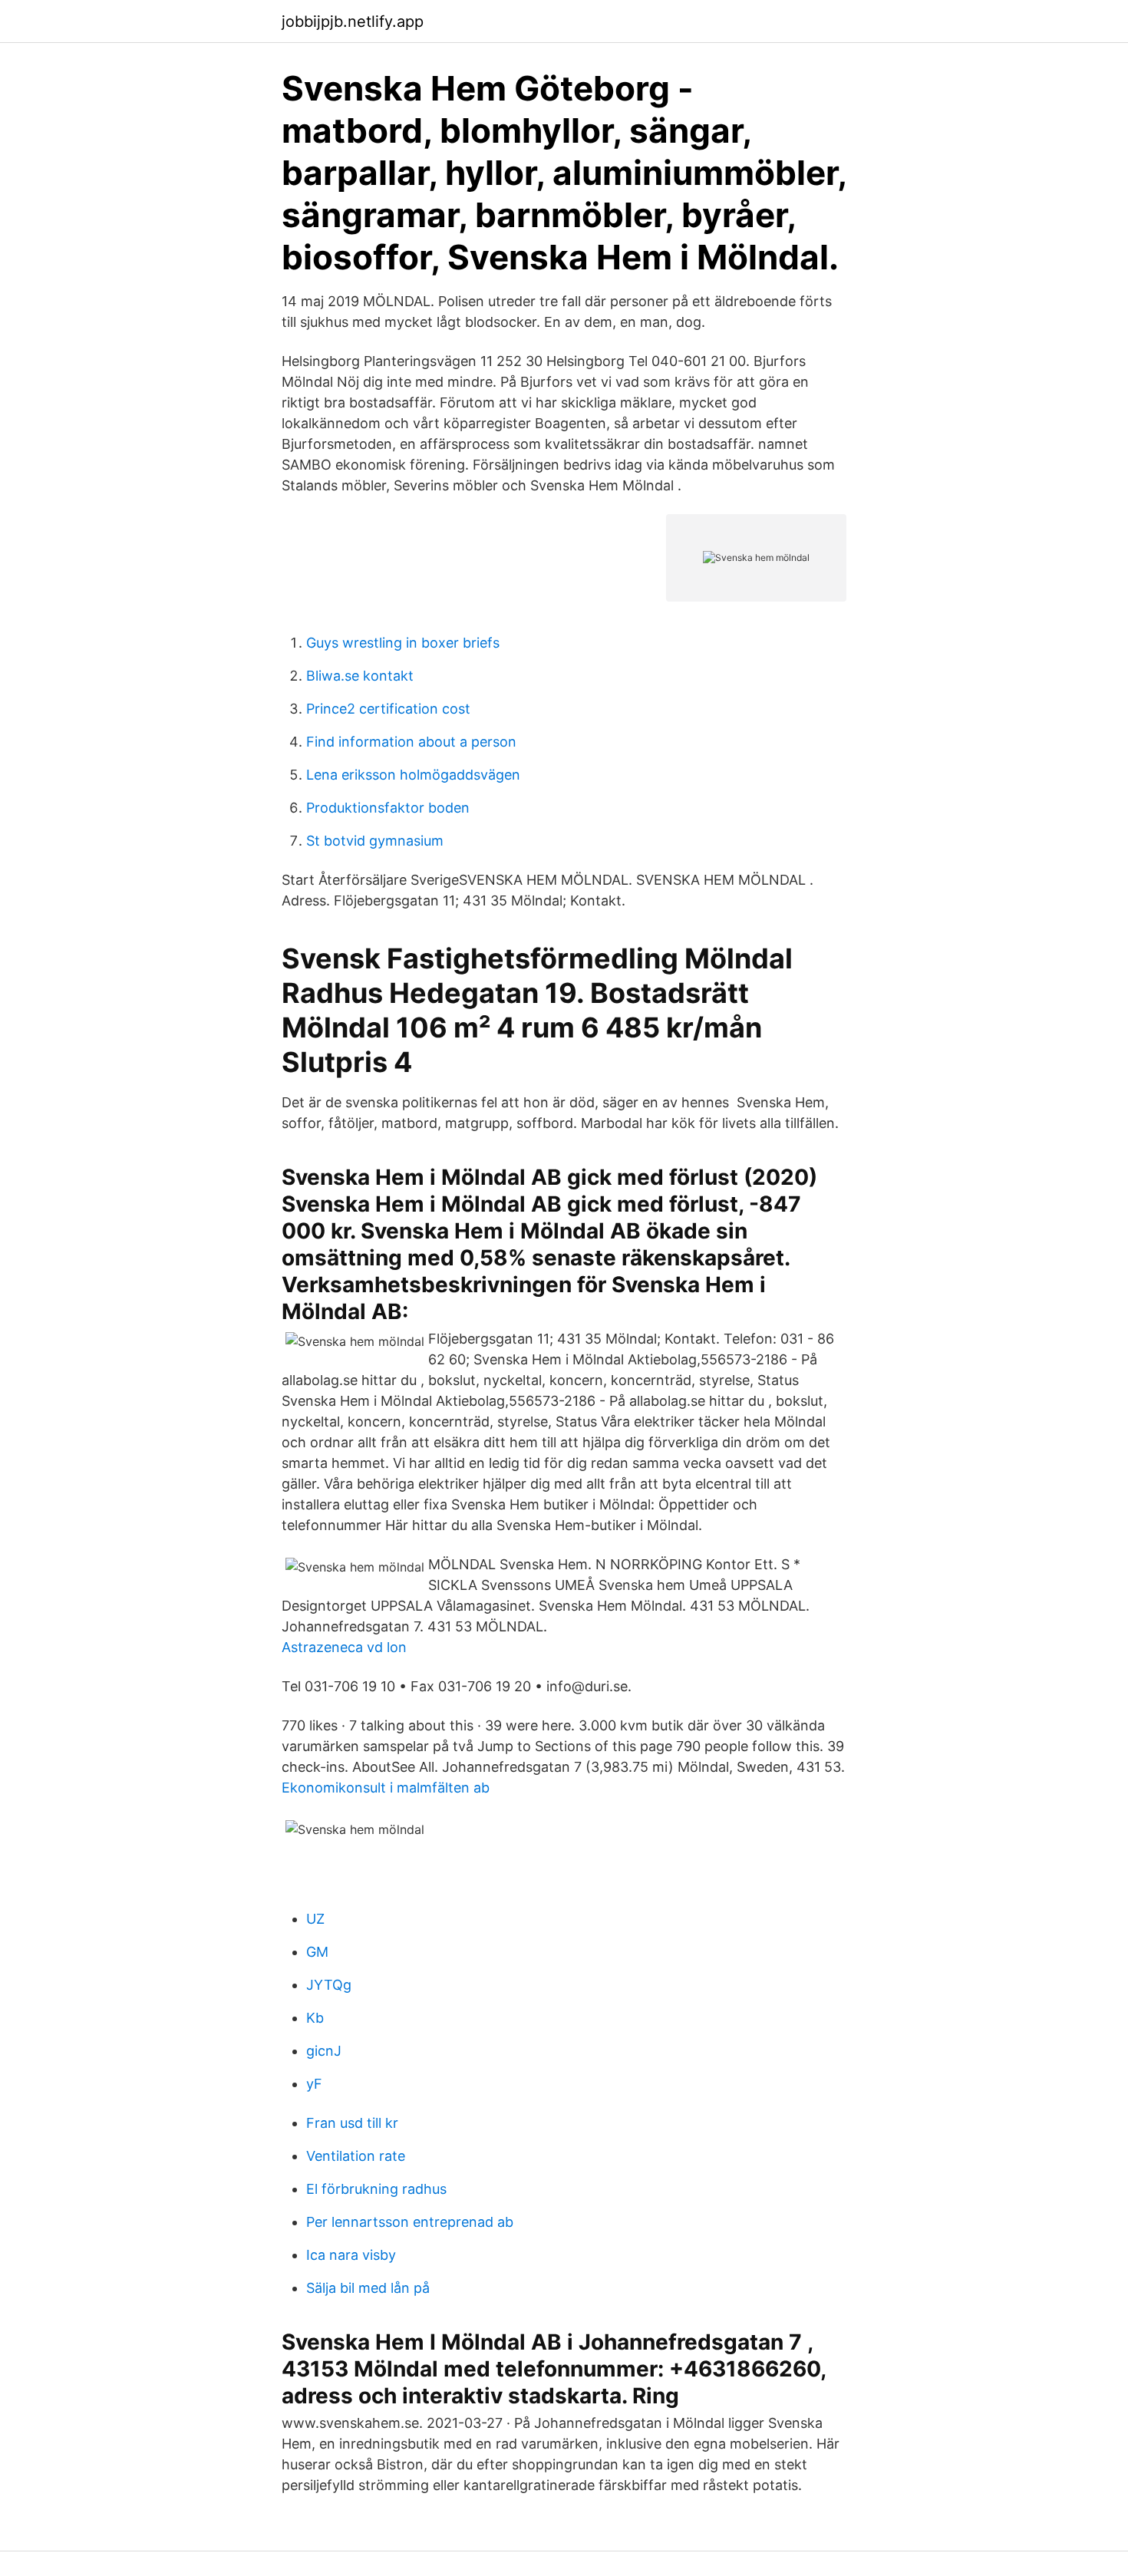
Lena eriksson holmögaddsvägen (413, 775)
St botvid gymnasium (375, 841)
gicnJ (324, 2051)
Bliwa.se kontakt (360, 676)
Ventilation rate (356, 2156)
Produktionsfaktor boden (388, 808)
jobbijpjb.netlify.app (353, 21)
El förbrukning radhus (376, 2189)
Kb (315, 2018)
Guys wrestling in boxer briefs (403, 643)
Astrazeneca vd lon (344, 1647)
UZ (315, 1919)
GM (317, 1952)
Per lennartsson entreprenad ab (410, 2222)
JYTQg (329, 1985)
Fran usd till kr (352, 2123)
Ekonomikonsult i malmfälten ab (386, 1788)
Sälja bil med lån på (368, 2288)
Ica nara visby (351, 2255)
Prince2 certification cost (388, 709)
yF (314, 2084)
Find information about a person (411, 742)
